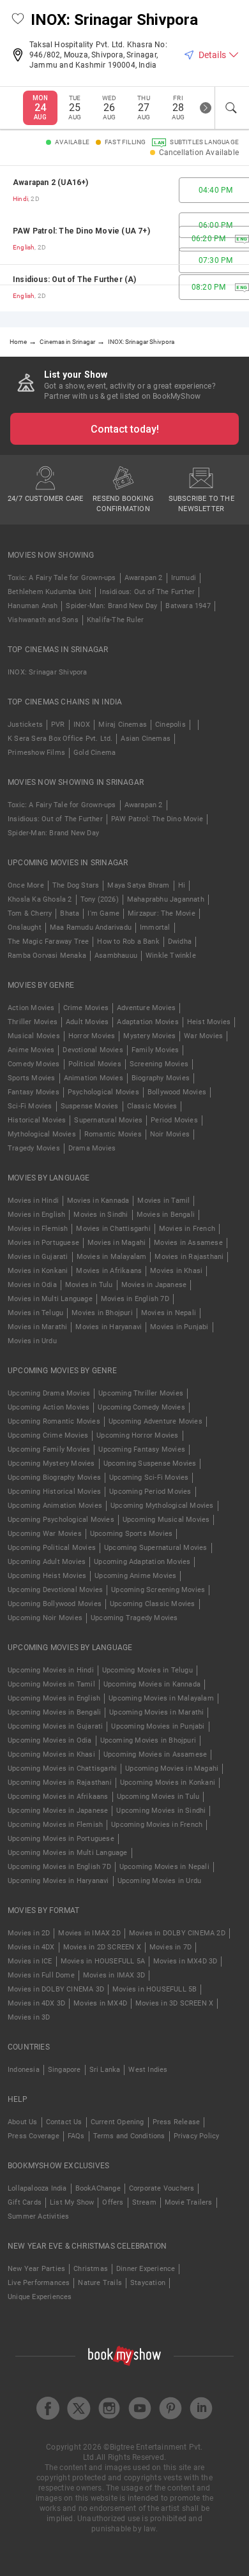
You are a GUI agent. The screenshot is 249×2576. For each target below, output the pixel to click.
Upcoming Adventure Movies (155, 1421)
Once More (26, 885)
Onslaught (25, 927)
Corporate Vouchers (162, 2188)
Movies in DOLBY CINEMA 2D (177, 1933)
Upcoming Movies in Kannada (152, 1684)
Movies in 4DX (31, 1947)
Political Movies (95, 1064)
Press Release (177, 2122)
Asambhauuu (116, 956)
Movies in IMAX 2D (89, 1933)
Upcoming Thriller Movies (141, 1393)
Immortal (155, 927)
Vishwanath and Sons (43, 620)
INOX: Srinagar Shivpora (48, 672)
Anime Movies (31, 1050)
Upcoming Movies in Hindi (51, 1670)
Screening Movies (159, 1064)
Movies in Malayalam (112, 1257)
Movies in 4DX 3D (36, 2003)
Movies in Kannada (98, 1201)
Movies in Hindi (33, 1201)
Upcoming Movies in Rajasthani (60, 1783)
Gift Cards (25, 2202)
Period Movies (174, 1120)
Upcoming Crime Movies (48, 1435)
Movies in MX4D (100, 2003)
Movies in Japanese (154, 1285)
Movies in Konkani (38, 1271)
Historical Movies (37, 1120)
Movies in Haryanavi (109, 1327)
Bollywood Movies (177, 1092)
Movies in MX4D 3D (185, 1961)
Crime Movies (86, 1008)
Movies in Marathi (37, 1327)
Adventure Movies (146, 1008)
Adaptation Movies (147, 1022)
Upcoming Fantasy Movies (142, 1449)
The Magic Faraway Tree (48, 942)
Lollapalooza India (37, 2188)
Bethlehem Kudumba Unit (49, 592)
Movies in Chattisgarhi (113, 1229)
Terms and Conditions (129, 2136)
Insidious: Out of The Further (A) (75, 279)
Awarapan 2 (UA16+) (51, 182)
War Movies (203, 1036)
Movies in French (187, 1229)
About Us (23, 2122)
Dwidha (180, 942)
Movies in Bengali (166, 1215)
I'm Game (103, 913)
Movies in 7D (170, 1947)
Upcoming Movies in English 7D (59, 1867)
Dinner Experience (146, 2269)
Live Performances (39, 2283)
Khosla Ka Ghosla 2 (40, 899)
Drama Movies (92, 1148)
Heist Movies (209, 1022)
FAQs (76, 2136)
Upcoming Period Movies (150, 1492)
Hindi (20, 199)
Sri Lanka (105, 2070)
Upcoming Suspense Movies (150, 1463)
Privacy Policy (197, 2136)
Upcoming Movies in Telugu (147, 1670)
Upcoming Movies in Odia (50, 1740)
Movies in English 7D (135, 1299)
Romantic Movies (113, 1134)
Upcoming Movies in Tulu (158, 1797)
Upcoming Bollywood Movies (55, 1604)
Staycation (148, 2283)
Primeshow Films (36, 753)
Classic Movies (152, 1106)
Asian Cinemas (146, 739)
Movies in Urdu (32, 1341)
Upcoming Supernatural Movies (156, 1548)
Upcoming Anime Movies (135, 1576)
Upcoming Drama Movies (49, 1393)
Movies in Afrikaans (109, 1271)
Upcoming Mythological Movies (162, 1506)
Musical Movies (34, 1036)
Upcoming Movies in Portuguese (61, 1839)
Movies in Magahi (117, 1243)
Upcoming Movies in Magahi (172, 1768)
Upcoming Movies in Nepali (164, 1867)
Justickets (25, 725)
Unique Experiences (40, 2297)
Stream (144, 2202)
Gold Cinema (94, 753)
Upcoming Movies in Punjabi (158, 1726)
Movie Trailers (189, 2202)
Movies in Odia (32, 1285)
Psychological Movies (103, 1092)
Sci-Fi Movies (30, 1106)
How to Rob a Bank (128, 942)
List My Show (72, 2202)
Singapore (64, 2070)
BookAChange (98, 2188)
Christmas (91, 2269)
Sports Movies (32, 1078)
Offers (113, 2202)
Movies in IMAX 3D (114, 1975)
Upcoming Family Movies (49, 1449)
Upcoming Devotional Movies (55, 1590)
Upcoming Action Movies (49, 1407)
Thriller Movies (33, 1022)
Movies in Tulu (89, 1285)
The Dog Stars (76, 885)
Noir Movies (170, 1134)
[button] (18, 20)
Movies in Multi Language (50, 1299)
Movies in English (36, 1215)
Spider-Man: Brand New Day (111, 606)
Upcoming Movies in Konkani (168, 1783)
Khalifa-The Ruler (115, 620)
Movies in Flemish (38, 1229)
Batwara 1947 (188, 606)
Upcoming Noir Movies (45, 1618)
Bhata (70, 913)
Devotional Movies (93, 1050)
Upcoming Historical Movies (54, 1492)
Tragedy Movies (34, 1148)
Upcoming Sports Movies (131, 1534)
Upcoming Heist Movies (47, 1576)
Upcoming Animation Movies (55, 1506)
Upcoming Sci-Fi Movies (149, 1478)
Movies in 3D (29, 2017)
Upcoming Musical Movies (166, 1520)
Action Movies (31, 1008)
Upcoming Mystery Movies (51, 1463)
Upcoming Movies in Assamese (155, 1754)
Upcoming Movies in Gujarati (55, 1726)
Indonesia (24, 2070)
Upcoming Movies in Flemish (55, 1825)
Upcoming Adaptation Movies (142, 1562)
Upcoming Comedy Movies (141, 1407)
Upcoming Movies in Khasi (51, 1754)
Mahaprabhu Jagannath (166, 899)
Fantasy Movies (34, 1092)
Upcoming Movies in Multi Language (68, 1853)
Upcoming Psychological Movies (61, 1520)
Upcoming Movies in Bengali (54, 1712)
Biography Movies (161, 1078)
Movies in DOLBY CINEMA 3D (56, 1989)
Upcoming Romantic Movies (54, 1421)
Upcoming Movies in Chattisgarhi (62, 1768)
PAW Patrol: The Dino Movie (157, 819)
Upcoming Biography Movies (54, 1478)
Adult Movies (87, 1022)
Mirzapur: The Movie (162, 913)
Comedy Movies (34, 1064)
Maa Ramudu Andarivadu (91, 927)
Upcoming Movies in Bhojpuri (148, 1740)
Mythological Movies (42, 1134)
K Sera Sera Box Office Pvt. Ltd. (60, 739)
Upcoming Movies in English (54, 1698)
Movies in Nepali (169, 1313)
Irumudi (184, 578)
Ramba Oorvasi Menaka (47, 956)
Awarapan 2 (144, 578)
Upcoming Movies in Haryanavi (58, 1881)
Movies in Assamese (188, 1243)
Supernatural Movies (108, 1120)
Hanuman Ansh (33, 606)
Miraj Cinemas (123, 725)
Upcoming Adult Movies (47, 1562)
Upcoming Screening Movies (158, 1590)
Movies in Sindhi (101, 1215)
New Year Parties (36, 2269)
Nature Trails (100, 2283)
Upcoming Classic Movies (153, 1604)
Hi (182, 885)
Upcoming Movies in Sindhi (161, 1811)
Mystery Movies (149, 1036)
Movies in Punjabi (179, 1327)
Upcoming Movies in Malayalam (161, 1698)
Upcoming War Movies (45, 1534)
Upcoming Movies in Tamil (51, 1684)
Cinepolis (170, 725)
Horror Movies (92, 1036)
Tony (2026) (100, 899)
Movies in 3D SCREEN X (174, 2003)
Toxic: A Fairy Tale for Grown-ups (62, 578)
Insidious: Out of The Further (147, 592)
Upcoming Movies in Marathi (156, 1712)
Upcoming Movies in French (157, 1825)
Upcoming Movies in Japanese (58, 1811)
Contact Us (64, 2122)
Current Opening (117, 2122)
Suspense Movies (90, 1106)
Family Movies (155, 1050)
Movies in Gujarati (38, 1257)
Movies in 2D (29, 1933)
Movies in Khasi (176, 1271)
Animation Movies (94, 1078)
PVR (58, 725)
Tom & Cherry (30, 913)
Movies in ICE (30, 1961)
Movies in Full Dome (41, 1975)
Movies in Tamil (163, 1201)
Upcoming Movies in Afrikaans (58, 1797)
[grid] (124, 239)
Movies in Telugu (35, 1313)
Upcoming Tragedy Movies (134, 1618)
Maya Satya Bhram (138, 885)
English (24, 247)
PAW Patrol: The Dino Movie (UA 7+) (81, 231)
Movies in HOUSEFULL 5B (155, 1989)
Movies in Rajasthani (189, 1257)
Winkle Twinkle (171, 956)
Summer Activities (38, 2216)
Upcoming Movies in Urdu (160, 1881)
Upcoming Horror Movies (137, 1435)
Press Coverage (34, 2136)
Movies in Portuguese (43, 1243)
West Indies (148, 2070)
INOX (82, 725)
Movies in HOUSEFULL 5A (103, 1961)
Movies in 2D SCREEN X (102, 1947)
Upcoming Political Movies (52, 1548)
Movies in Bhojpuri (102, 1313)
